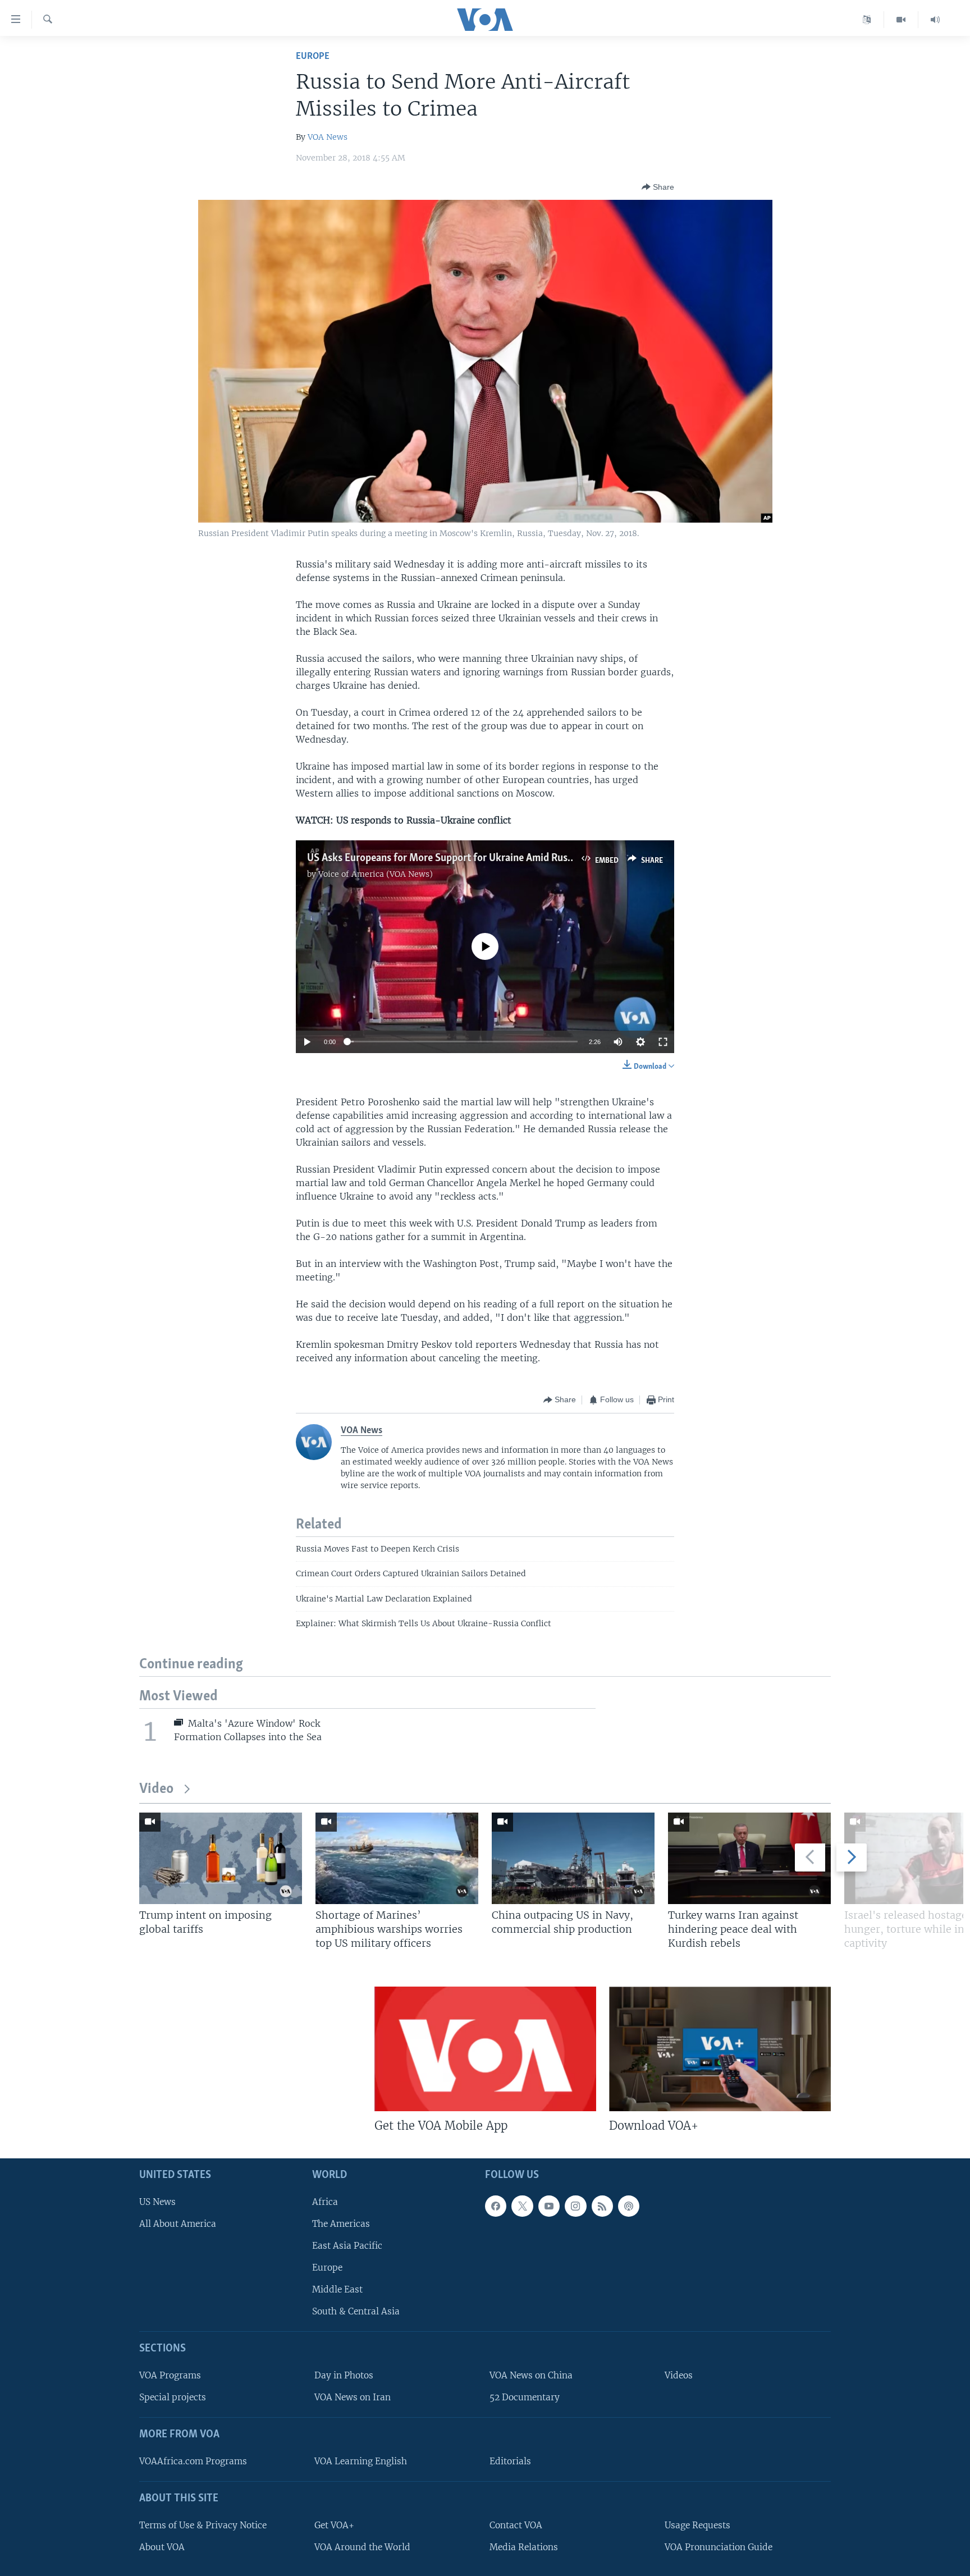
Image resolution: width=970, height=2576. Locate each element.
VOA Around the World (362, 2547)
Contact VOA (516, 2525)
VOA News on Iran (353, 2397)
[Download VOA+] (720, 2049)
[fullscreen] (663, 1042)
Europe (313, 56)
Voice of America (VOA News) (376, 874)
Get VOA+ (334, 2525)
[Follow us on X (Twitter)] (522, 2206)
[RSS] (602, 2206)
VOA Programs (170, 2375)
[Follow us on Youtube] (549, 2206)
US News (157, 2202)
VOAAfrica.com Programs (193, 2461)
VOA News (328, 137)
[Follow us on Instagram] (575, 2206)
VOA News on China (531, 2375)
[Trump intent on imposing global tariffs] (221, 1858)
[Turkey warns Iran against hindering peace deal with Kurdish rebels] (749, 1858)
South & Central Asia (356, 2312)
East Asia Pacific (347, 2246)
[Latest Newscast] (935, 20)
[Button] (658, 187)
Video (156, 1789)
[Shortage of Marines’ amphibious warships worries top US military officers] (397, 1858)
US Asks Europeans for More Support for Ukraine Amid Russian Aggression (472, 858)
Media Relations (524, 2547)
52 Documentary (525, 2397)
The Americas (341, 2224)
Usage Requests (697, 2525)
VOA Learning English (361, 2461)
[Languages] (867, 20)
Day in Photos (344, 2375)
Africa (325, 2202)
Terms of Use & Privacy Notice (203, 2525)
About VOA (162, 2547)
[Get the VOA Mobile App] (485, 2049)
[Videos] (901, 20)
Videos (679, 2375)
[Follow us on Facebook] (496, 2206)
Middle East (337, 2289)
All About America (178, 2224)
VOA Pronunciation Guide (719, 2547)
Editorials (510, 2461)
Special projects (173, 2397)
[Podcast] (629, 2206)
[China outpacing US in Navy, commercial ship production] (573, 1858)
